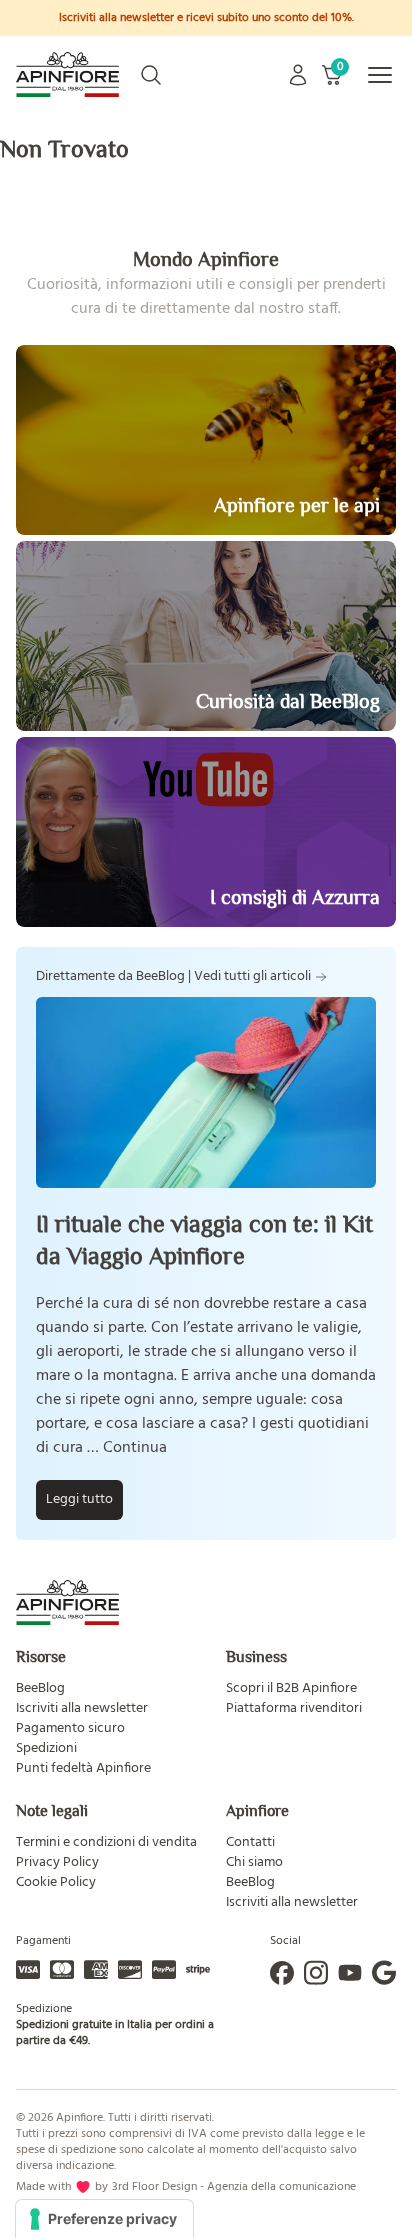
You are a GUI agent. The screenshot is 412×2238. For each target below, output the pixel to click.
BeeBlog (40, 1688)
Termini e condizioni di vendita (106, 1842)
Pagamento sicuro (70, 1728)
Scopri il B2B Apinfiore (291, 1688)
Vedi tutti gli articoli (252, 977)
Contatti (250, 1842)
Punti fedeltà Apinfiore (83, 1768)
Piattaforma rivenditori (294, 1708)
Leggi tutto (79, 1499)
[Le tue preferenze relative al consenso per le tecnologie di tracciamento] (104, 2219)
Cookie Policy (56, 1882)
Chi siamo (254, 1862)
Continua (135, 1448)
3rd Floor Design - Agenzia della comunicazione (234, 2187)
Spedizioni (46, 1748)
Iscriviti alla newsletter (82, 1708)
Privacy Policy (57, 1862)
